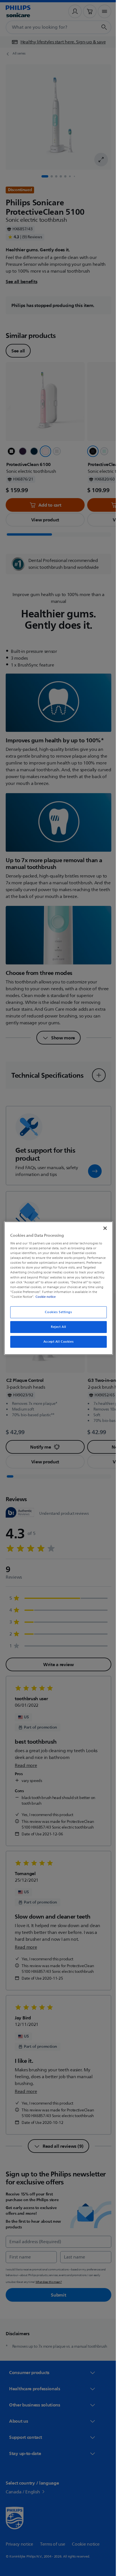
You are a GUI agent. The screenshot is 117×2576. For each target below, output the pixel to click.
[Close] (102, 1228)
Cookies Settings (56, 1312)
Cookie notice (89, 1297)
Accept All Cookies (56, 1342)
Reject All (57, 1327)
